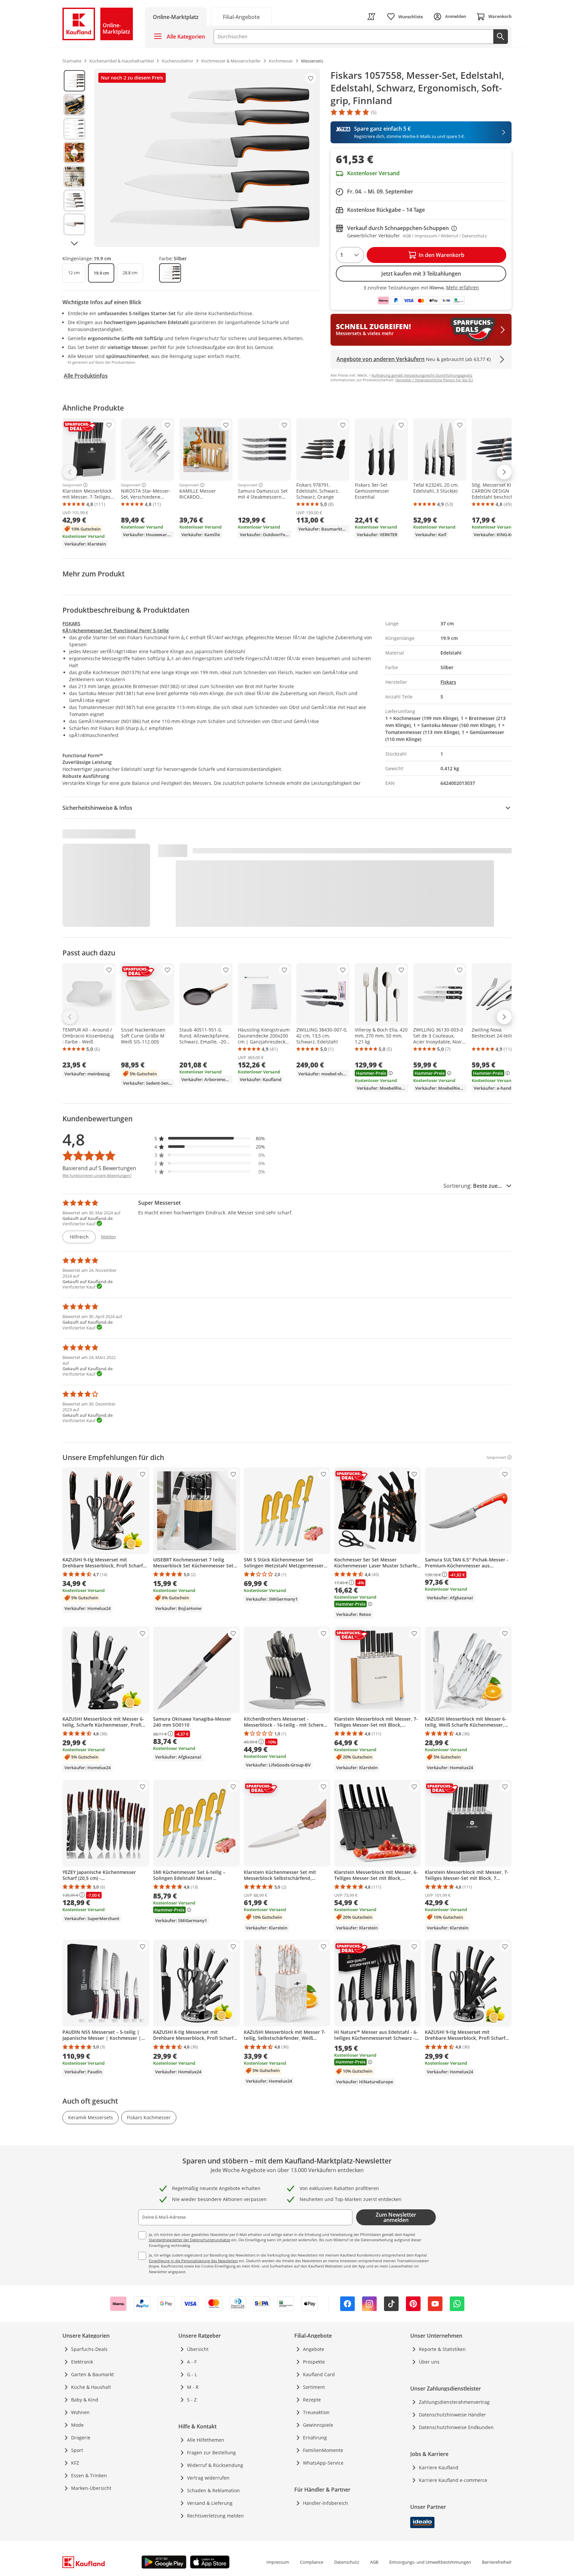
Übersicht (198, 2349)
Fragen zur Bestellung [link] (211, 2453)
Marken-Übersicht (91, 2488)
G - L (192, 2374)
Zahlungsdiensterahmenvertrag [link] (454, 2402)
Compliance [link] (312, 2562)
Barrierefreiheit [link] (497, 2562)
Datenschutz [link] (347, 2562)
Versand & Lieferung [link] (210, 2503)
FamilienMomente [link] (323, 2450)
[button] (210, 1138)
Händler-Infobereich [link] (326, 2503)
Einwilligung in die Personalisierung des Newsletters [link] (193, 2261)
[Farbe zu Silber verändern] (170, 273)
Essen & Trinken (89, 2475)
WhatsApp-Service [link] (323, 2463)
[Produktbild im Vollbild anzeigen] (207, 158)
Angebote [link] (314, 2349)
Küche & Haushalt (91, 2387)
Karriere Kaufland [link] (439, 2467)
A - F (192, 2362)
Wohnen (80, 2412)
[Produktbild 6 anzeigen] (74, 200)
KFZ (75, 2463)
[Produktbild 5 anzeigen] (74, 177)
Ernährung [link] (315, 2438)
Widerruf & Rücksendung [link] (215, 2465)
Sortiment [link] (314, 2387)
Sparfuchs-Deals (89, 2349)
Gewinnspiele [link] (318, 2425)
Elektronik (82, 2362)
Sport (77, 2450)
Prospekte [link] (314, 2362)
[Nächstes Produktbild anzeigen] (74, 243)
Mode (77, 2425)
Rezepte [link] (312, 2400)
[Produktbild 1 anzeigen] (74, 81)
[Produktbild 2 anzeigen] (74, 105)
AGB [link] (374, 2562)
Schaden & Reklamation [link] (213, 2490)
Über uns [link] (429, 2362)
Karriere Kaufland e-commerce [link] (453, 2480)
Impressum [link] (278, 2562)
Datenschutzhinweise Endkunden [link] (456, 2427)
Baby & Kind (85, 2400)
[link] (241, 16)
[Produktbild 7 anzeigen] (74, 224)
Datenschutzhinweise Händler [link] (452, 2415)
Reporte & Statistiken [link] (442, 2349)
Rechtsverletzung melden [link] (215, 2516)
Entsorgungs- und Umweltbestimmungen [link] (430, 2562)
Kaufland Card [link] (319, 2374)
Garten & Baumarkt (93, 2374)
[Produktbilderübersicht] (74, 158)
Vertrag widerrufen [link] (208, 2478)
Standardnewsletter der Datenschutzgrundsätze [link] (190, 2240)
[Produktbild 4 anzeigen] (74, 153)
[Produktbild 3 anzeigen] (74, 129)
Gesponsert (72, 485)
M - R (193, 2387)
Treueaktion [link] (316, 2412)
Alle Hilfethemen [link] (206, 2440)
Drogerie (81, 2438)
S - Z (192, 2400)
